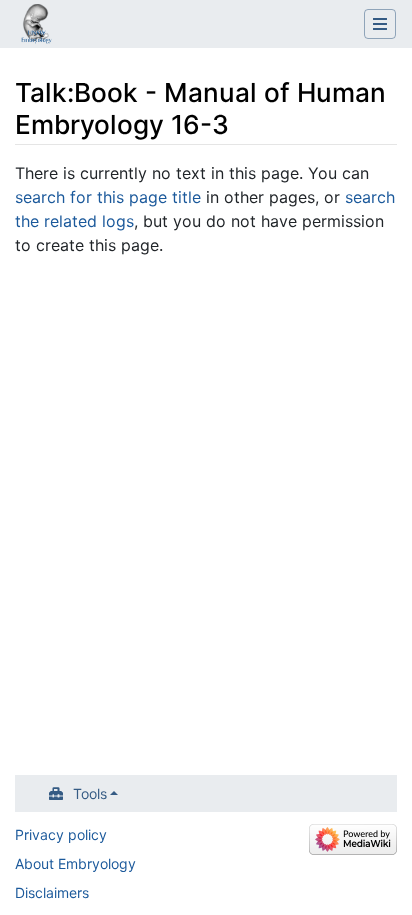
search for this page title (108, 197)
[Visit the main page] (36, 26)
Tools (90, 793)
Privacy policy (61, 834)
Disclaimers (52, 892)
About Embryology (75, 863)
